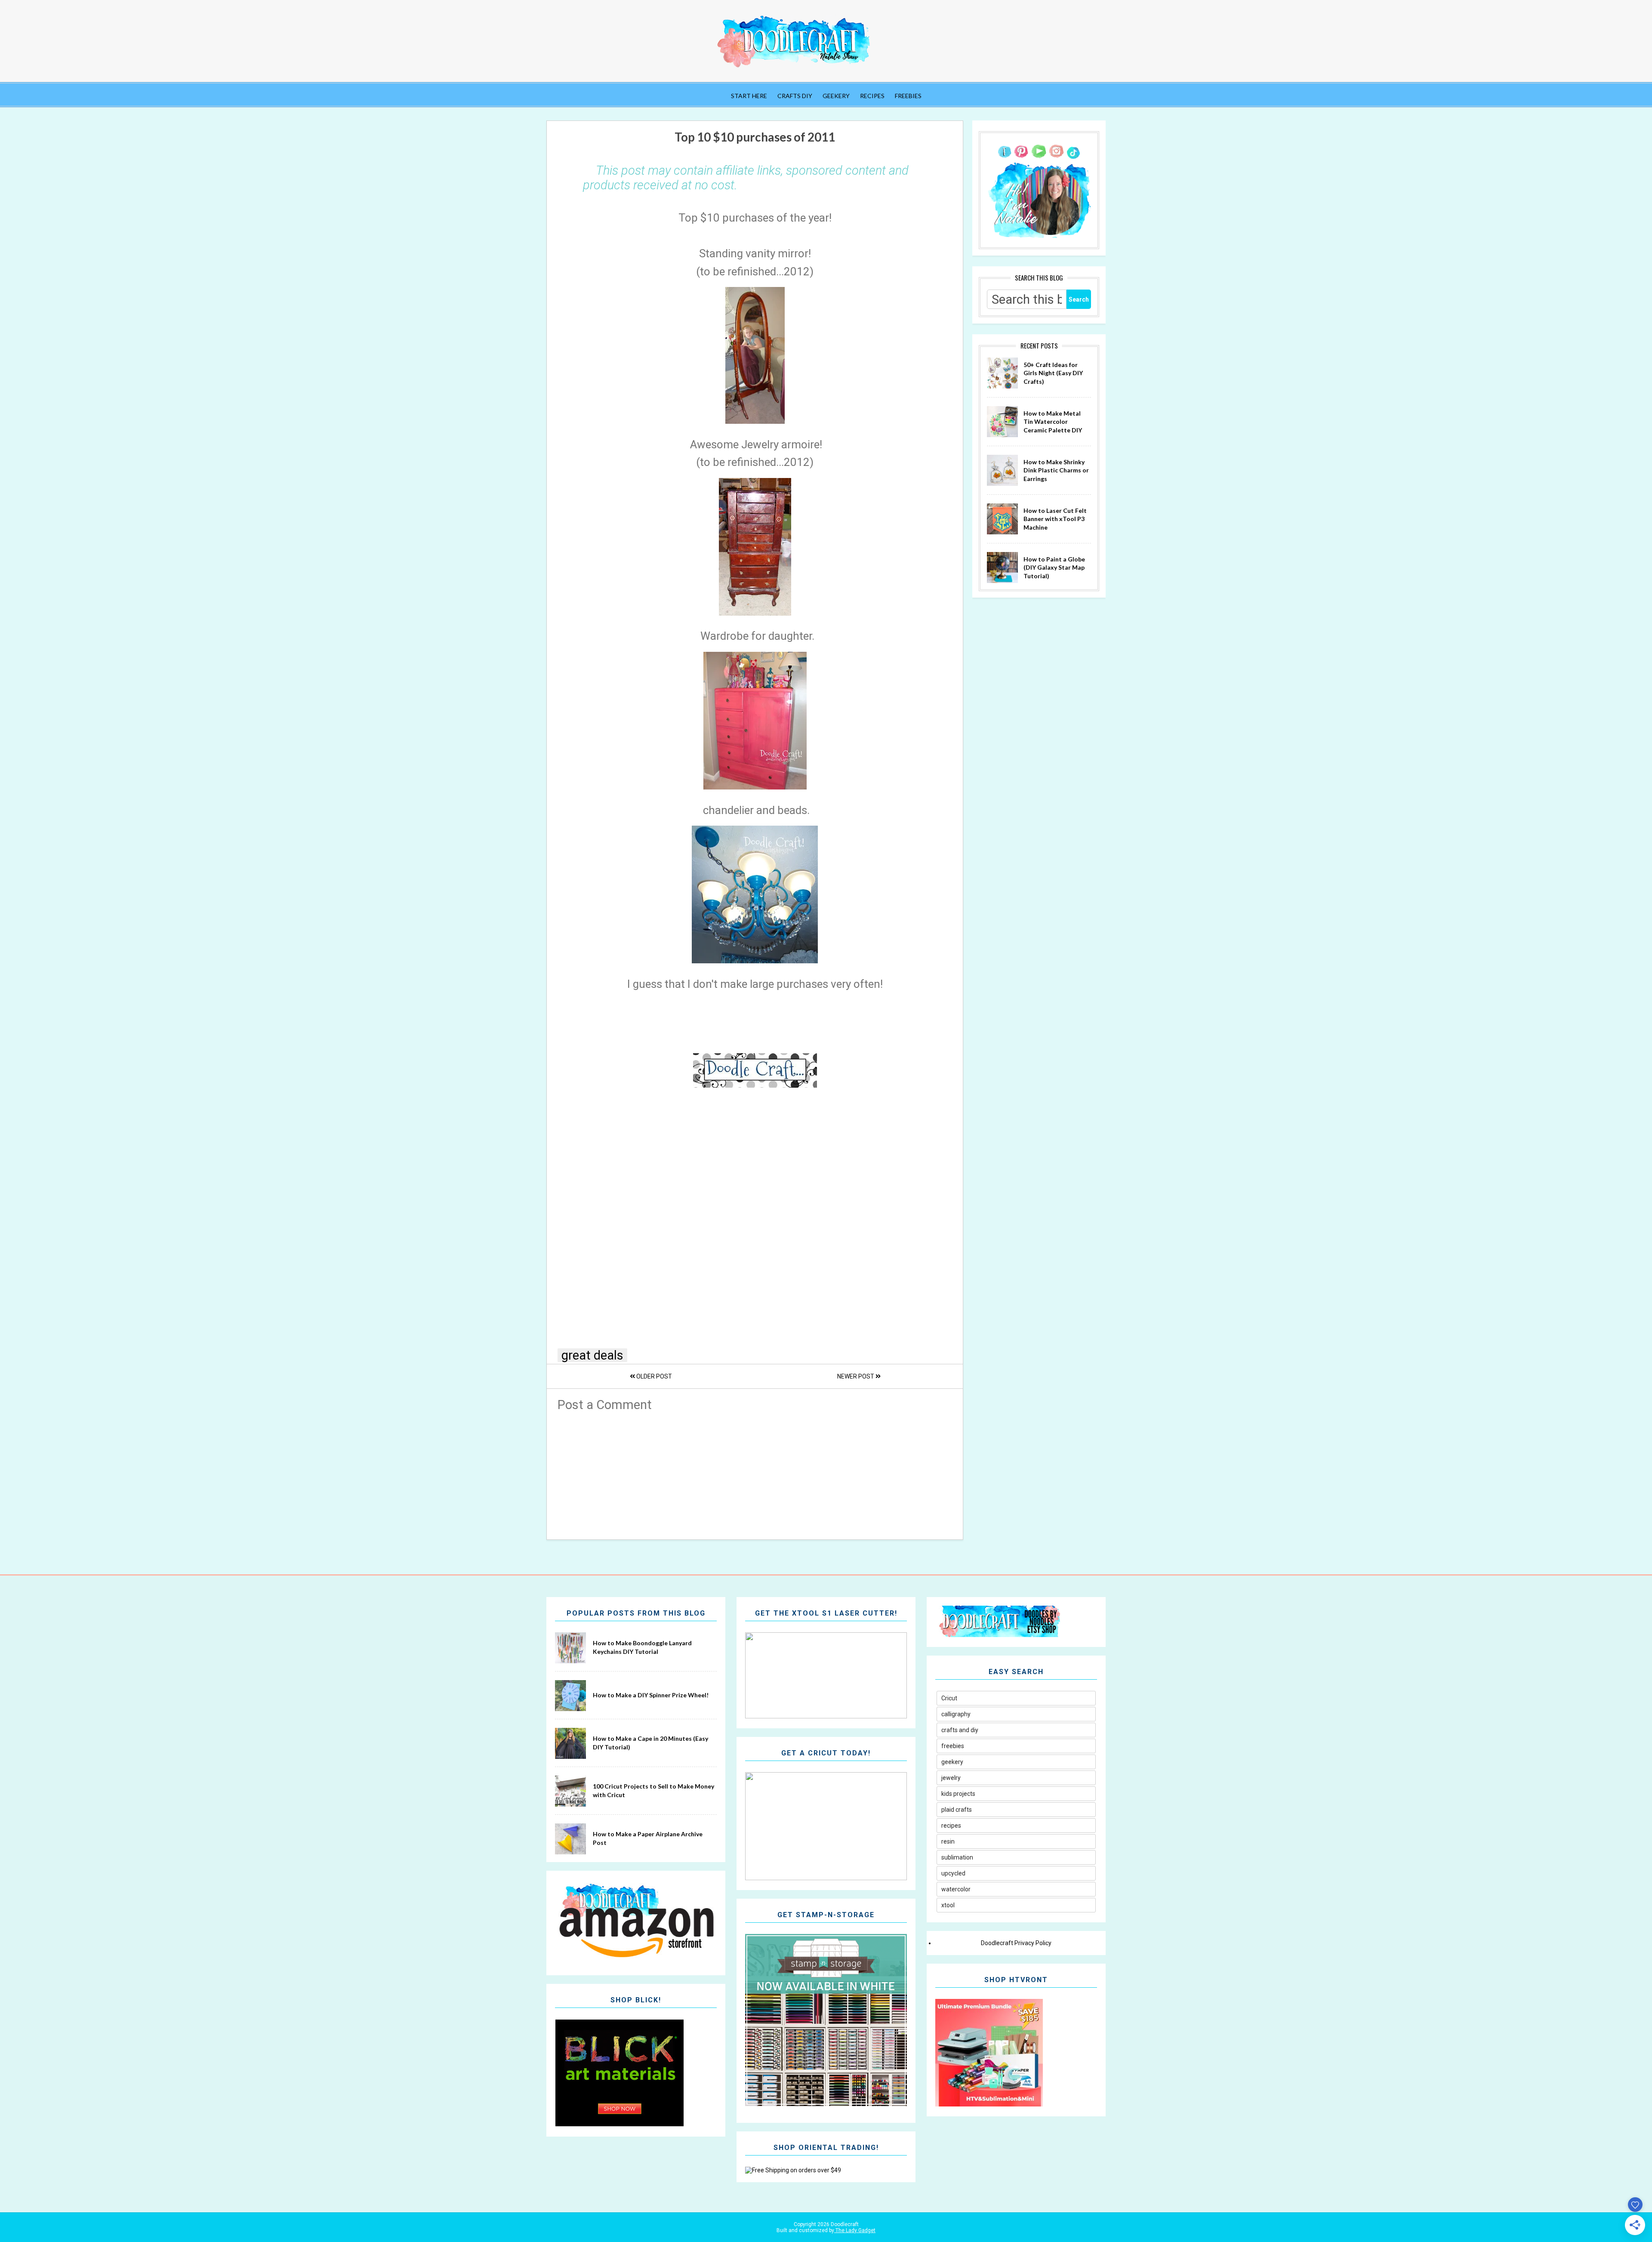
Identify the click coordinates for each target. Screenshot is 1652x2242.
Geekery (836, 96)
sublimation (957, 1857)
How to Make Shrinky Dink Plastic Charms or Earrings (1056, 470)
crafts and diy (960, 1730)
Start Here (749, 96)
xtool (948, 1905)
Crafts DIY (795, 96)
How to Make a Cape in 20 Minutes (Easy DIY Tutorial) (650, 1743)
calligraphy (956, 1714)
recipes (951, 1826)
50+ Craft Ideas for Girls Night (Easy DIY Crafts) (1053, 373)
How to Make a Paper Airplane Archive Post (648, 1838)
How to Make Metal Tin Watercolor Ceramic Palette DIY (1053, 422)
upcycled (953, 1873)
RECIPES (872, 96)
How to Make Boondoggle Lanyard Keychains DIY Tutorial (642, 1647)
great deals (592, 1355)
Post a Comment (605, 1405)
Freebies (908, 96)
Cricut (949, 1698)
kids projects (958, 1794)
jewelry (951, 1778)
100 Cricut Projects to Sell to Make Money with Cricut (653, 1790)
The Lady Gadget (855, 2230)
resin (948, 1841)
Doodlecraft (844, 2224)
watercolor (956, 1889)
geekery (952, 1762)
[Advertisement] (755, 1472)
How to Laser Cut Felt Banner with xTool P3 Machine (1055, 519)
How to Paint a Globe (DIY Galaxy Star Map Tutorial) (1054, 567)
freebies (953, 1746)
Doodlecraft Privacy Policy (1016, 1943)
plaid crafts (957, 1810)
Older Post (653, 1376)
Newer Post (856, 1376)
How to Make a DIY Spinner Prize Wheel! (651, 1695)
